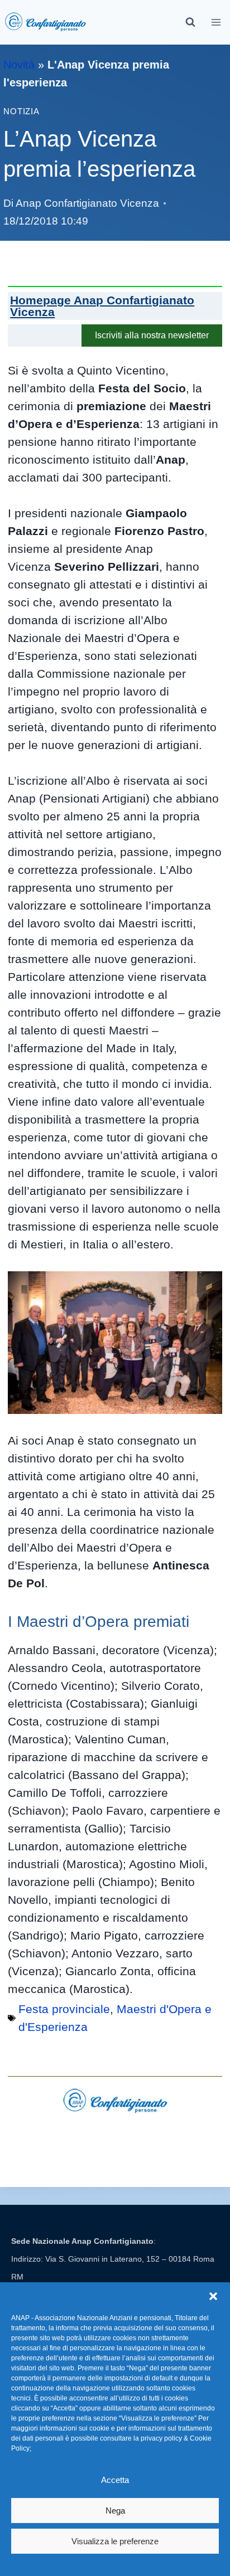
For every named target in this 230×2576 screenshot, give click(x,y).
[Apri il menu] (216, 22)
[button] (213, 2296)
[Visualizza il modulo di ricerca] (190, 22)
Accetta (115, 2480)
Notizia (21, 111)
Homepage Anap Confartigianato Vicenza (102, 306)
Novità (19, 65)
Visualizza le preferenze (115, 2541)
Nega (115, 2511)
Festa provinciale (64, 2009)
